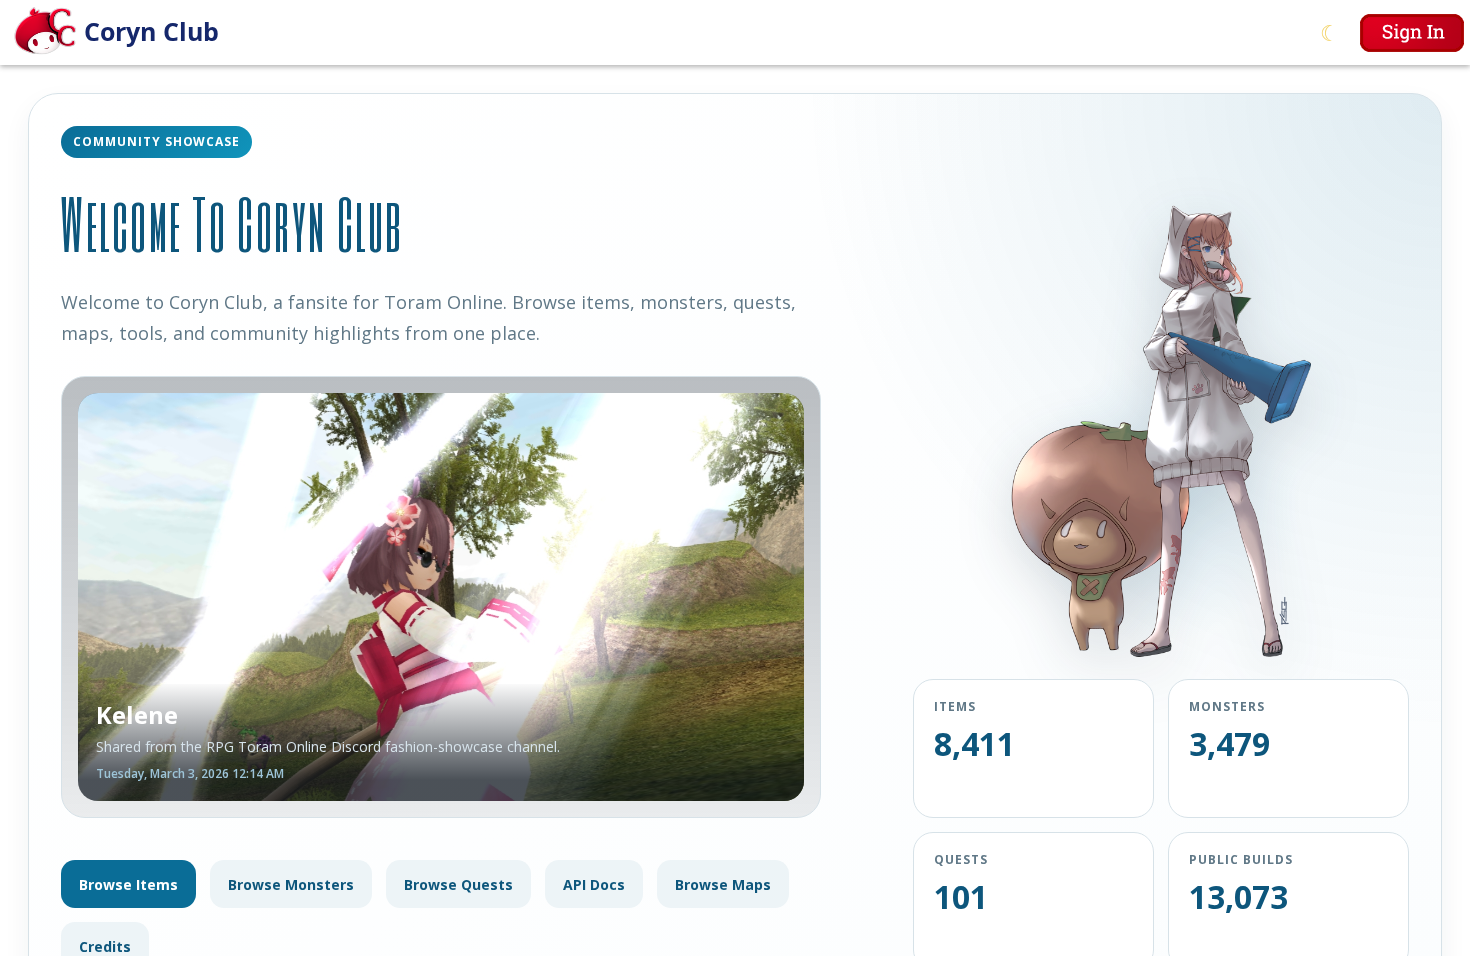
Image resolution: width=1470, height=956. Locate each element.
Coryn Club (151, 31)
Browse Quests (458, 884)
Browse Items (128, 884)
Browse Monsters (291, 884)
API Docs (594, 884)
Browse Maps (723, 884)
